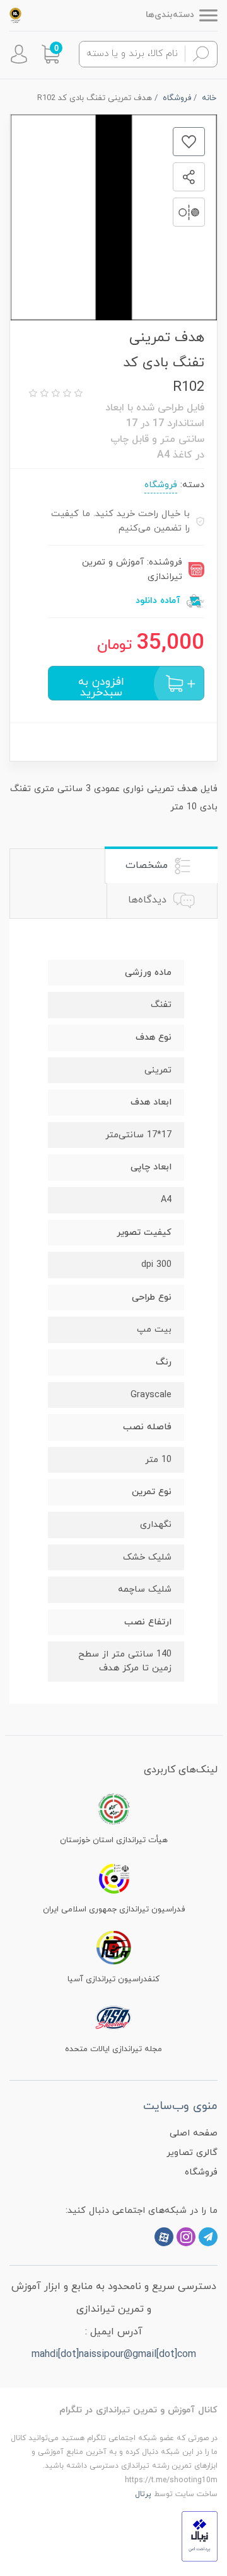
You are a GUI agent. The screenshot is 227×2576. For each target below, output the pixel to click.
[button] (50, 54)
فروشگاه (161, 485)
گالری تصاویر (192, 2153)
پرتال (143, 2494)
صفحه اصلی (194, 2133)
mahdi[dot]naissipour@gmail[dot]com (114, 2354)
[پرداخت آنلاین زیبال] (200, 2535)
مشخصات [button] (148, 865)
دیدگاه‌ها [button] (149, 900)
